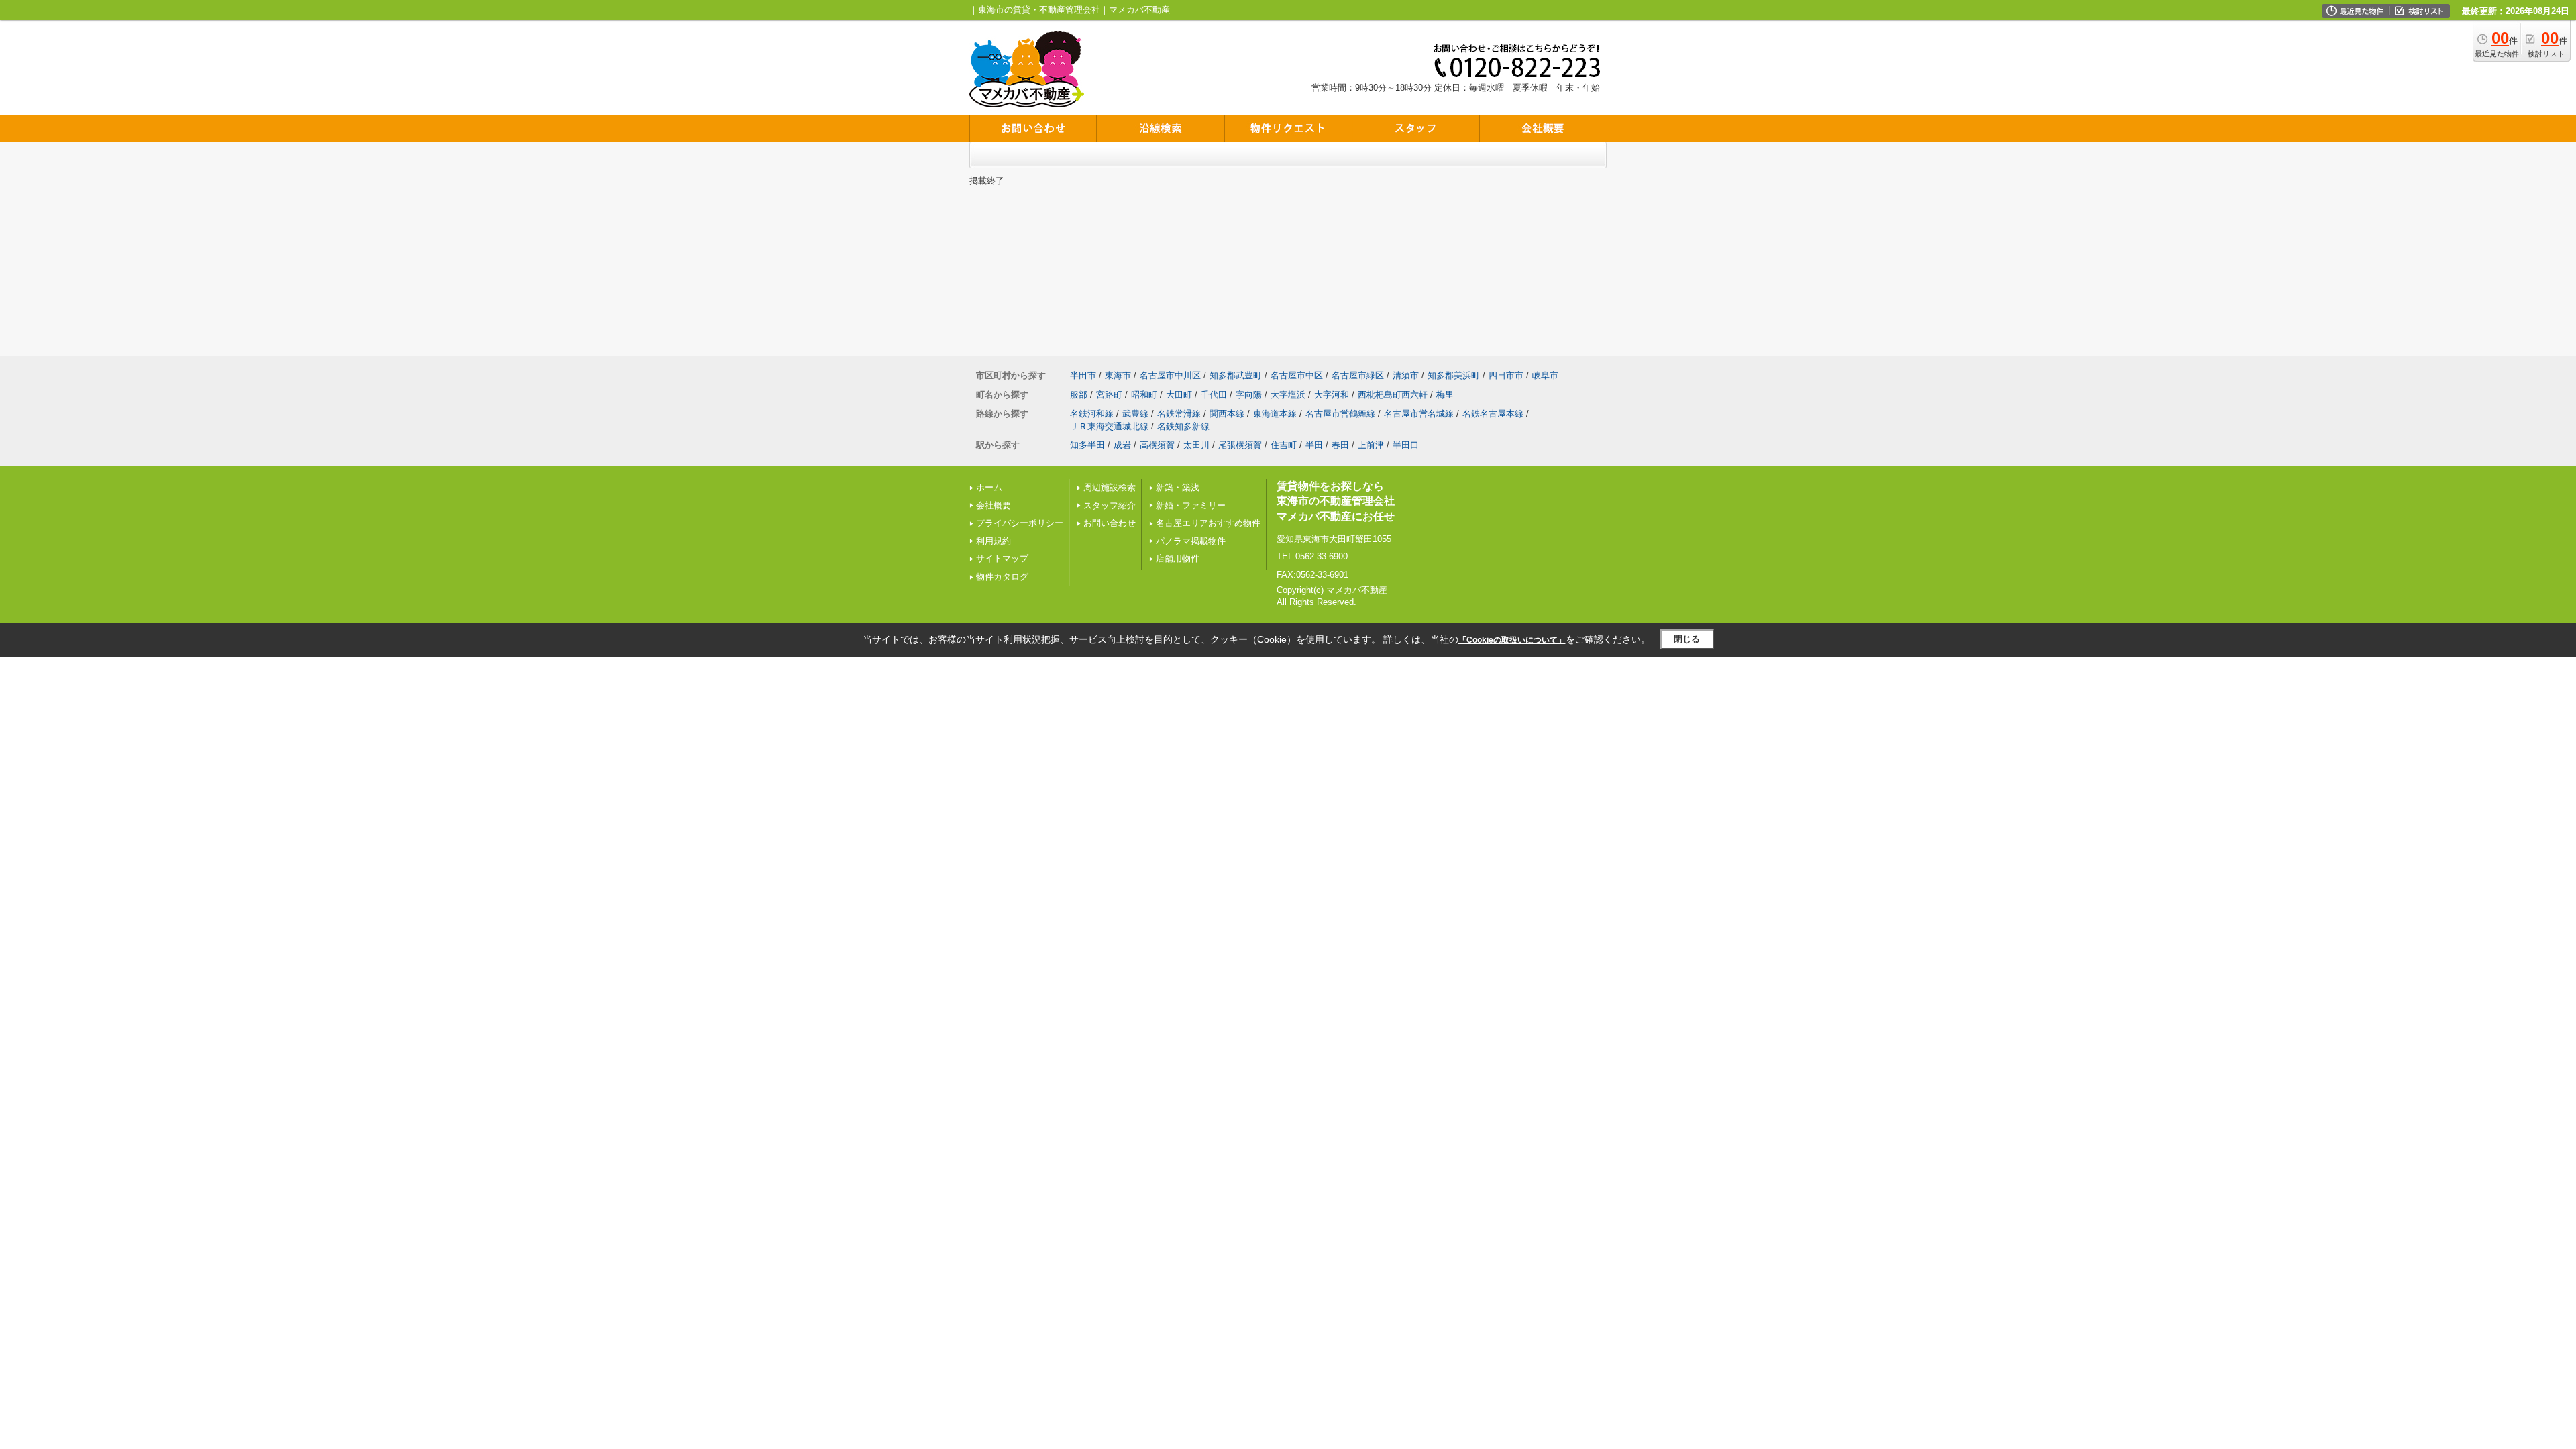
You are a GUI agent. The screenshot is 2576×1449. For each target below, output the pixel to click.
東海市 (1118, 375)
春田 (1340, 445)
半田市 (1083, 375)
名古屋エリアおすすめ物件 (1208, 523)
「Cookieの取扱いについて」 (1512, 640)
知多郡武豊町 (1236, 375)
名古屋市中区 (1297, 375)
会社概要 (994, 505)
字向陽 (1249, 395)
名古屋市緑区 (1358, 375)
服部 (1079, 395)
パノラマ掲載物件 (1191, 541)
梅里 (1445, 395)
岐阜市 (1545, 375)
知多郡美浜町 (1454, 375)
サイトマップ (1002, 558)
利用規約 (994, 541)
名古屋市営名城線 (1419, 414)
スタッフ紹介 (1110, 505)
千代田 (1214, 395)
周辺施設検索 (1110, 487)
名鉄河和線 (1092, 414)
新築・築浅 (1178, 487)
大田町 (1179, 395)
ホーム (989, 487)
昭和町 (1144, 395)
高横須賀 (1157, 445)
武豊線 (1135, 414)
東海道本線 (1275, 414)
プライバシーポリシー (1020, 523)
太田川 (1196, 445)
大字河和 (1332, 395)
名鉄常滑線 (1179, 414)
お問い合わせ (1110, 523)
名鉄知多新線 (1183, 426)
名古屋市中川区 (1170, 375)
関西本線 (1227, 414)
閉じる (1687, 639)
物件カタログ (1002, 577)
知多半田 (1087, 445)
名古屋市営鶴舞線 (1340, 414)
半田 (1314, 445)
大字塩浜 (1288, 395)
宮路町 (1109, 395)
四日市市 (1506, 375)
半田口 (1406, 445)
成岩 (1122, 445)
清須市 (1406, 375)
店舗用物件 (1178, 558)
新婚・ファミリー (1191, 505)
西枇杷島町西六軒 (1393, 395)
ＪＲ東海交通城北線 (1109, 426)
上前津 (1371, 445)
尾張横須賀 (1240, 445)
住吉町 (1284, 445)
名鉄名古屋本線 (1493, 414)
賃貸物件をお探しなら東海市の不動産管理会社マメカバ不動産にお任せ (1336, 501)
